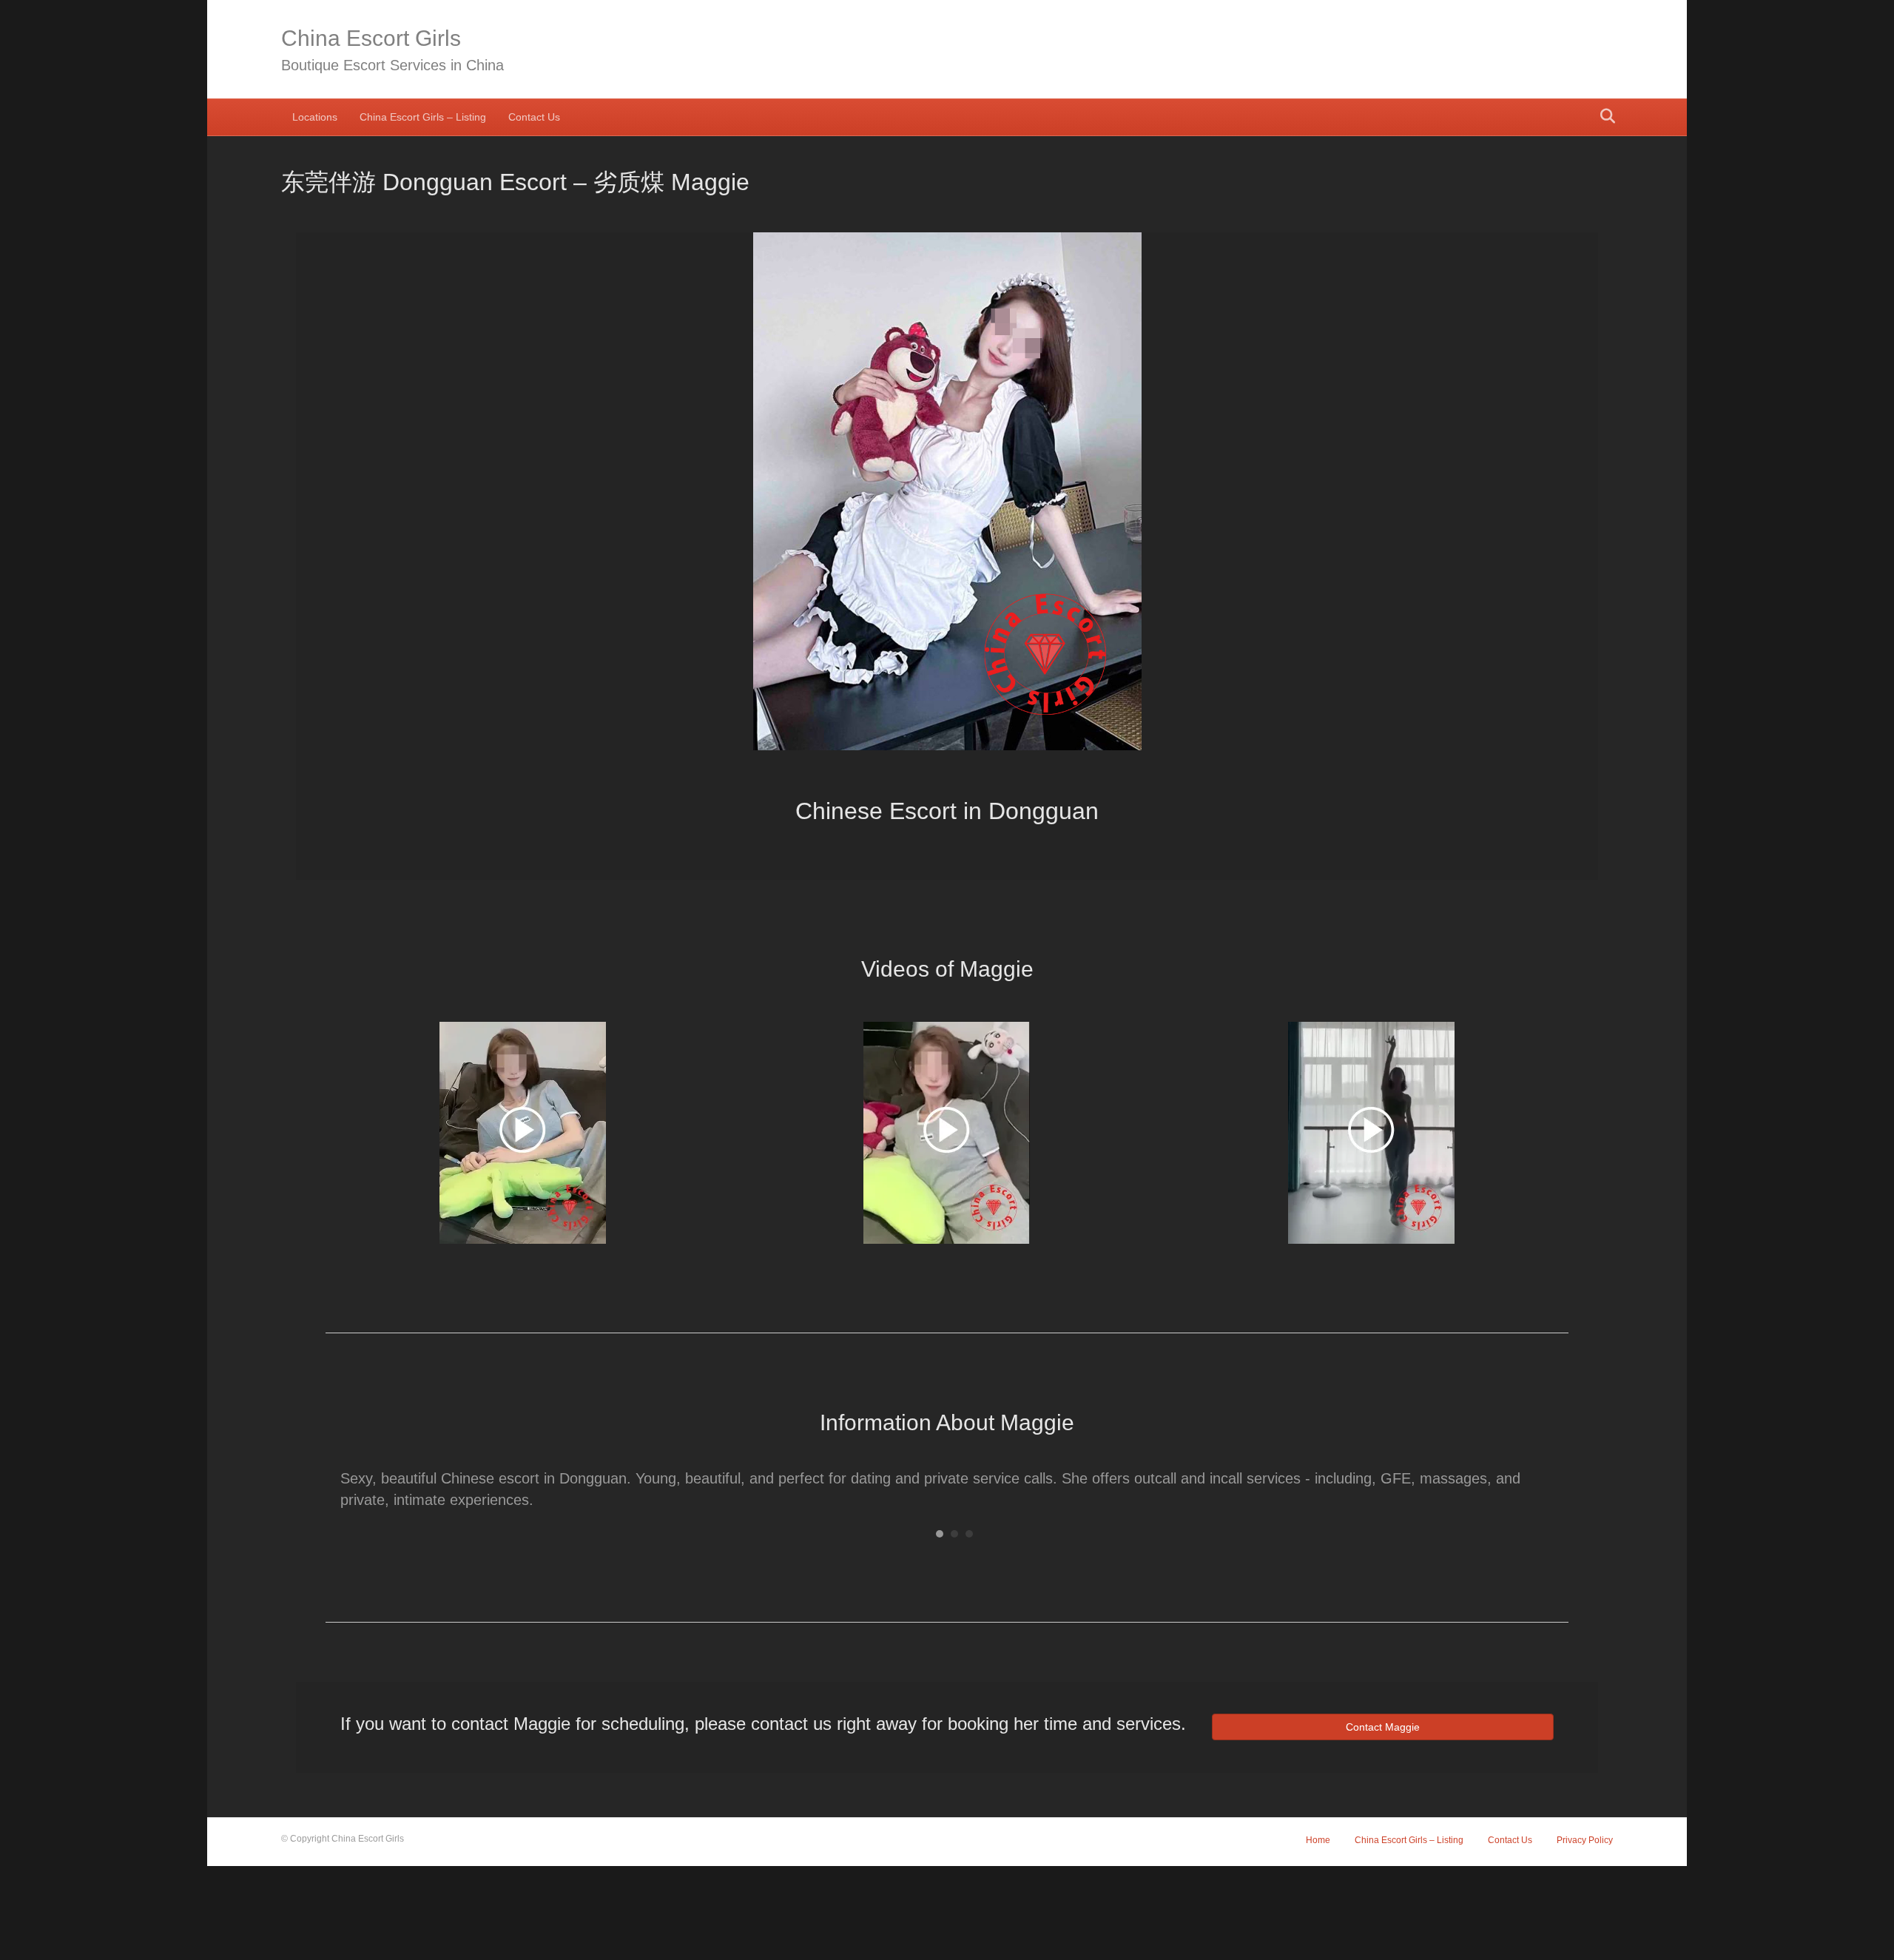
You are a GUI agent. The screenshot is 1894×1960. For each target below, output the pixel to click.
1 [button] (940, 1534)
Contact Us (534, 117)
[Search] (1604, 116)
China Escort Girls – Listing (423, 117)
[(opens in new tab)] (523, 1131)
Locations (315, 117)
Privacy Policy (1585, 1840)
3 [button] (969, 1534)
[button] (333, 512)
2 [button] (954, 1534)
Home (1318, 1840)
